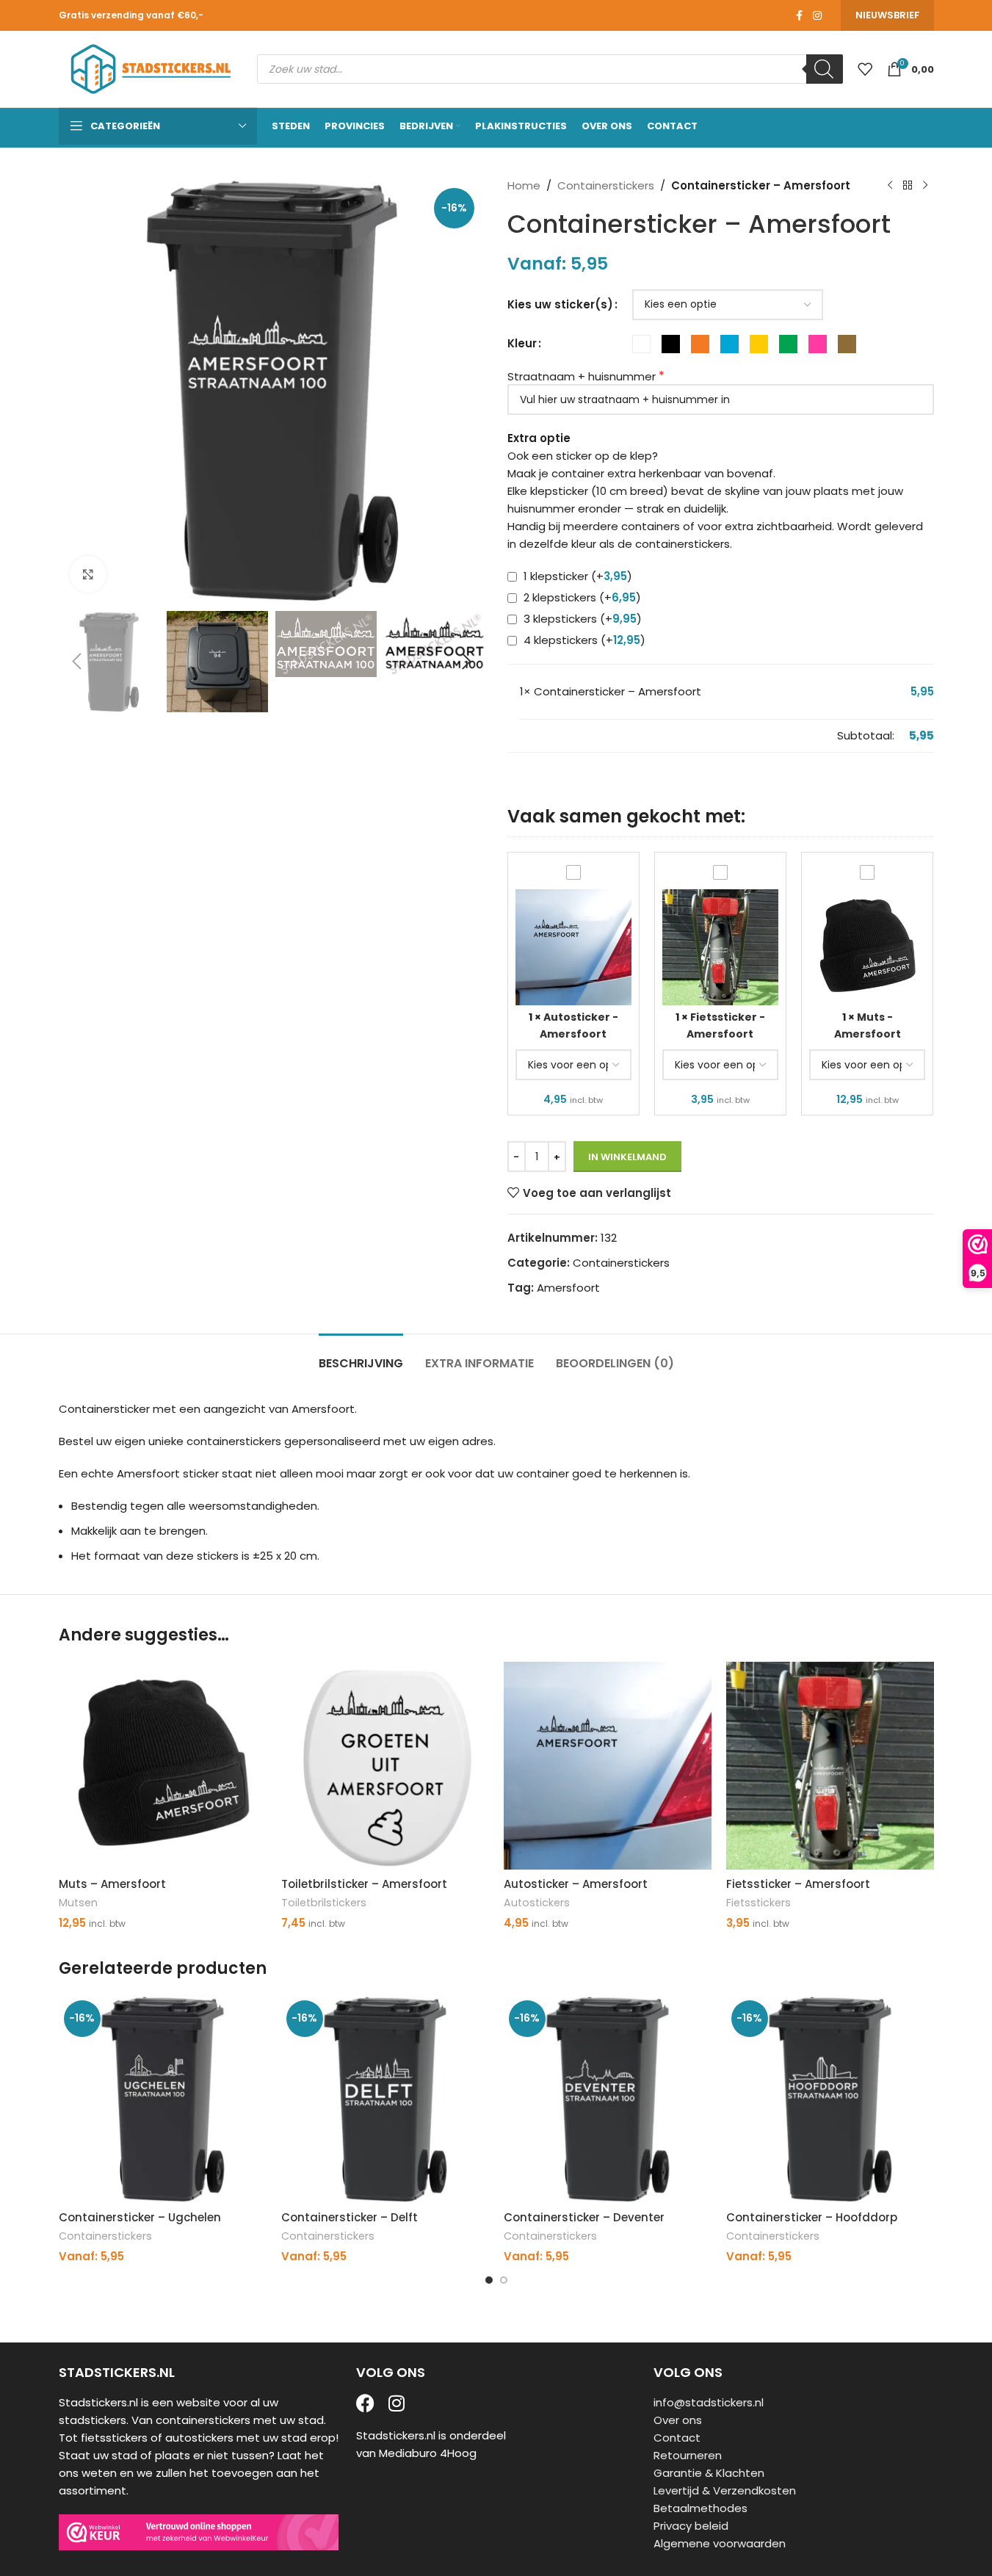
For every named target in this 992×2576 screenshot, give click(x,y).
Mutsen (78, 1903)
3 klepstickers (581, 619)
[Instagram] (397, 2403)
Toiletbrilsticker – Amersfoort (364, 1884)
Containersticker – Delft (350, 2217)
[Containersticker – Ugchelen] (163, 2099)
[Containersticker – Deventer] (608, 2099)
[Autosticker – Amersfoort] (608, 1766)
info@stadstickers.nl (709, 2402)
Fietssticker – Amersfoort (798, 1884)
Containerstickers (606, 185)
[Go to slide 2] (504, 2280)
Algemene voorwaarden (720, 2543)
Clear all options (564, 735)
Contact (677, 2438)
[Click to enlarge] (88, 574)
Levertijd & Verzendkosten (725, 2490)
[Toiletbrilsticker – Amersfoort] (385, 1766)
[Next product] (925, 186)
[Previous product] (890, 186)
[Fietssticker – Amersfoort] (830, 1766)
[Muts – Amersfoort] (163, 1766)
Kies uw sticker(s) (560, 304)
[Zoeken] (825, 69)
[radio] (641, 344)
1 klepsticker (576, 576)
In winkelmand (627, 1157)
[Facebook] (365, 2403)
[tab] (361, 1356)
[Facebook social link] (800, 16)
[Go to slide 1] (489, 2280)
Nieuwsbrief (887, 15)
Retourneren (688, 2455)
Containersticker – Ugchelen (140, 2217)
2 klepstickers (581, 597)
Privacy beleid (691, 2526)
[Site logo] (151, 68)
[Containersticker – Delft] (385, 2099)
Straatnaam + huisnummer (582, 376)
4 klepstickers (583, 640)
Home (524, 185)
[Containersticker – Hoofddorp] (830, 2099)
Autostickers (537, 1903)
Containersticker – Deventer (584, 2217)
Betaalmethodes (700, 2508)
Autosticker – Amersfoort (576, 1884)
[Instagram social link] (817, 16)
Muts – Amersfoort (112, 1884)
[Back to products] (908, 186)
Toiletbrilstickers (324, 1903)
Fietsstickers (759, 1903)
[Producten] (865, 69)
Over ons (678, 2420)
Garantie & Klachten (709, 2473)
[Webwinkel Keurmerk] (199, 2532)
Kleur (522, 343)
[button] (77, 662)
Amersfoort (568, 1288)
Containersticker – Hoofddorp (812, 2217)
